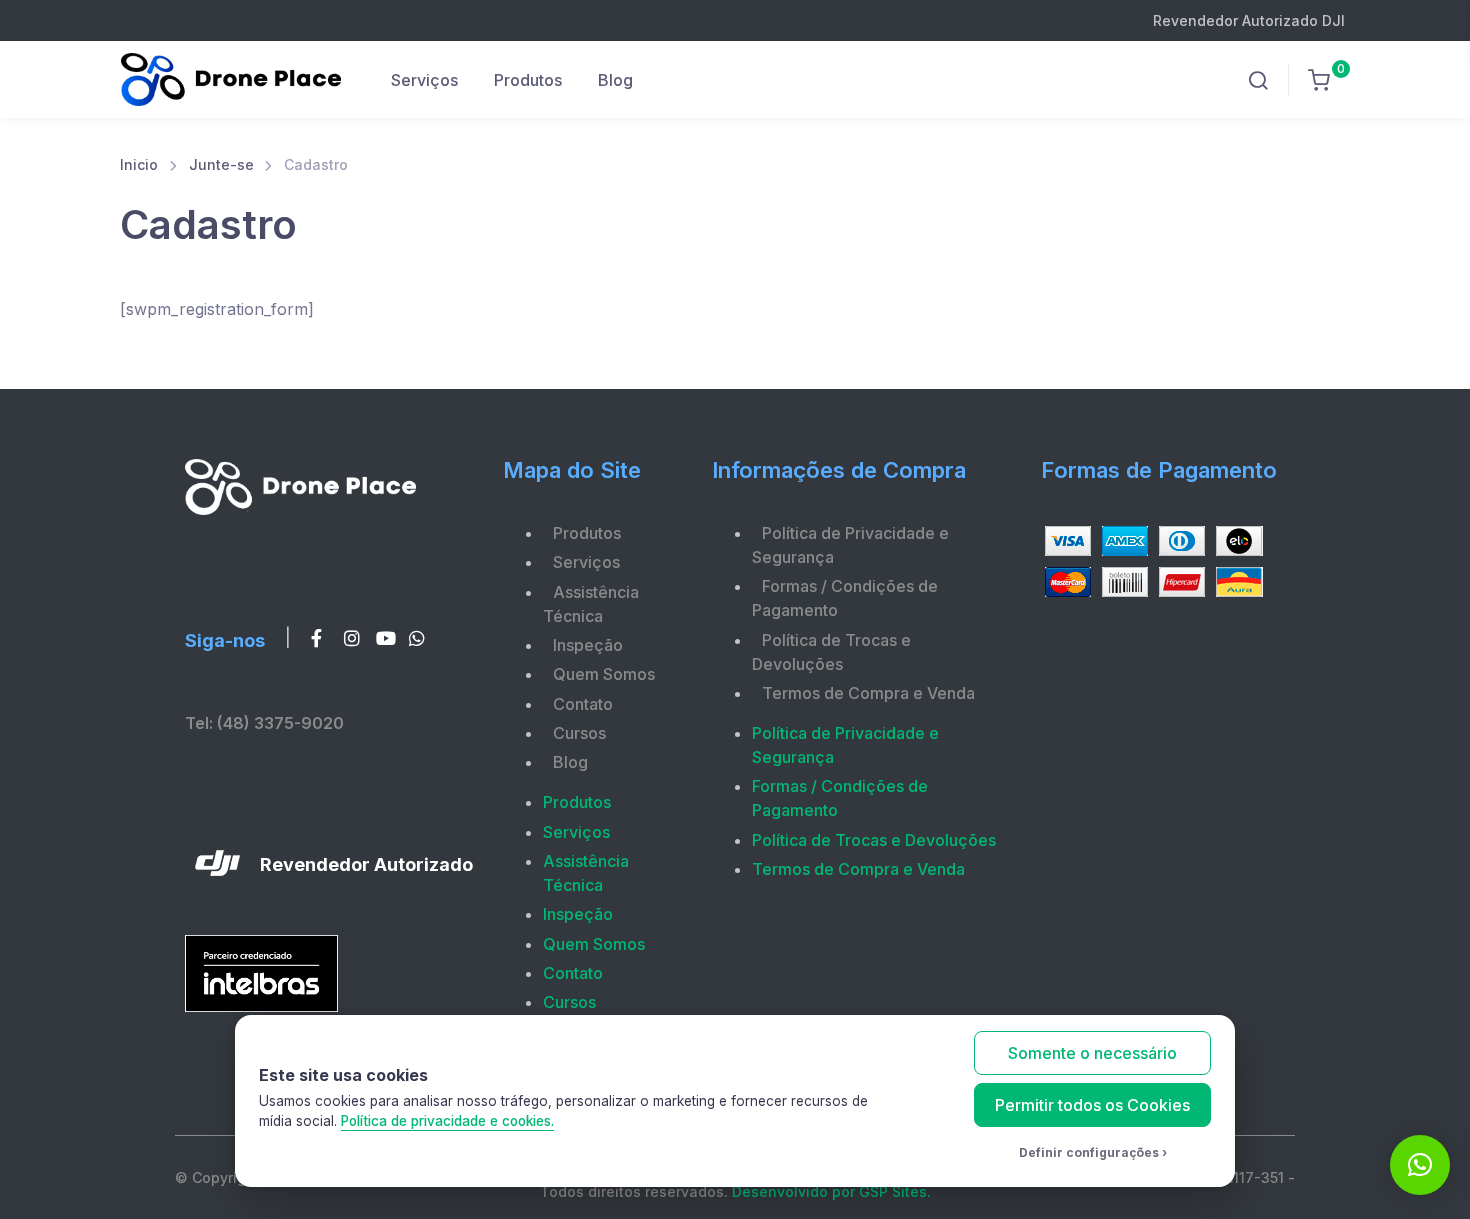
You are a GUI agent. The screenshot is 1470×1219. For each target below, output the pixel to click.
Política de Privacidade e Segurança (850, 545)
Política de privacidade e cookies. (447, 1121)
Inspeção (588, 645)
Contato (583, 704)
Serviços (424, 80)
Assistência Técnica (591, 604)
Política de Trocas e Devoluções (831, 652)
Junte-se (221, 164)
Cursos (579, 733)
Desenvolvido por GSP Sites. (831, 1191)
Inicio (139, 164)
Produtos (528, 80)
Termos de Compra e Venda (868, 693)
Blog (615, 80)
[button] (1420, 1165)
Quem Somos (604, 674)
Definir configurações (1089, 1152)
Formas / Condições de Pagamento (845, 598)
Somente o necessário (1092, 1053)
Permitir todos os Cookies (1092, 1105)
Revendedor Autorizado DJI (1249, 20)
